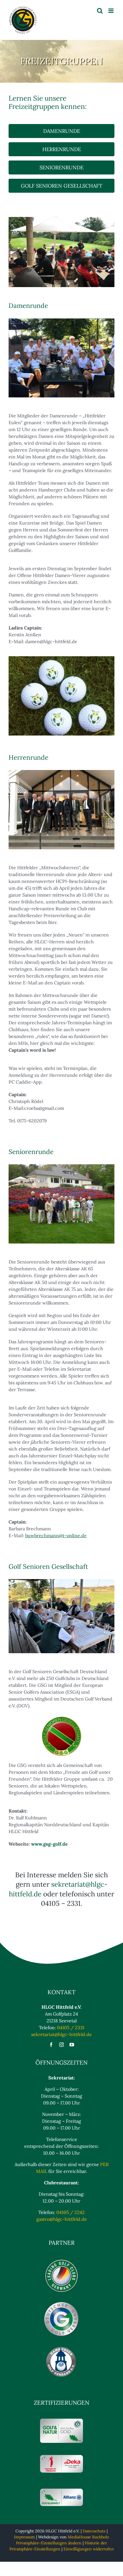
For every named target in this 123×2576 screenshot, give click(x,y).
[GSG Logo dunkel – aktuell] (61, 1717)
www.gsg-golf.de (49, 1844)
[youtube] (72, 2045)
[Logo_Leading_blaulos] (61, 2261)
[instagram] (61, 2045)
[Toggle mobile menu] (111, 11)
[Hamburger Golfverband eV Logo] (61, 2348)
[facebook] (51, 2045)
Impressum (24, 2537)
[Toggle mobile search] (100, 11)
